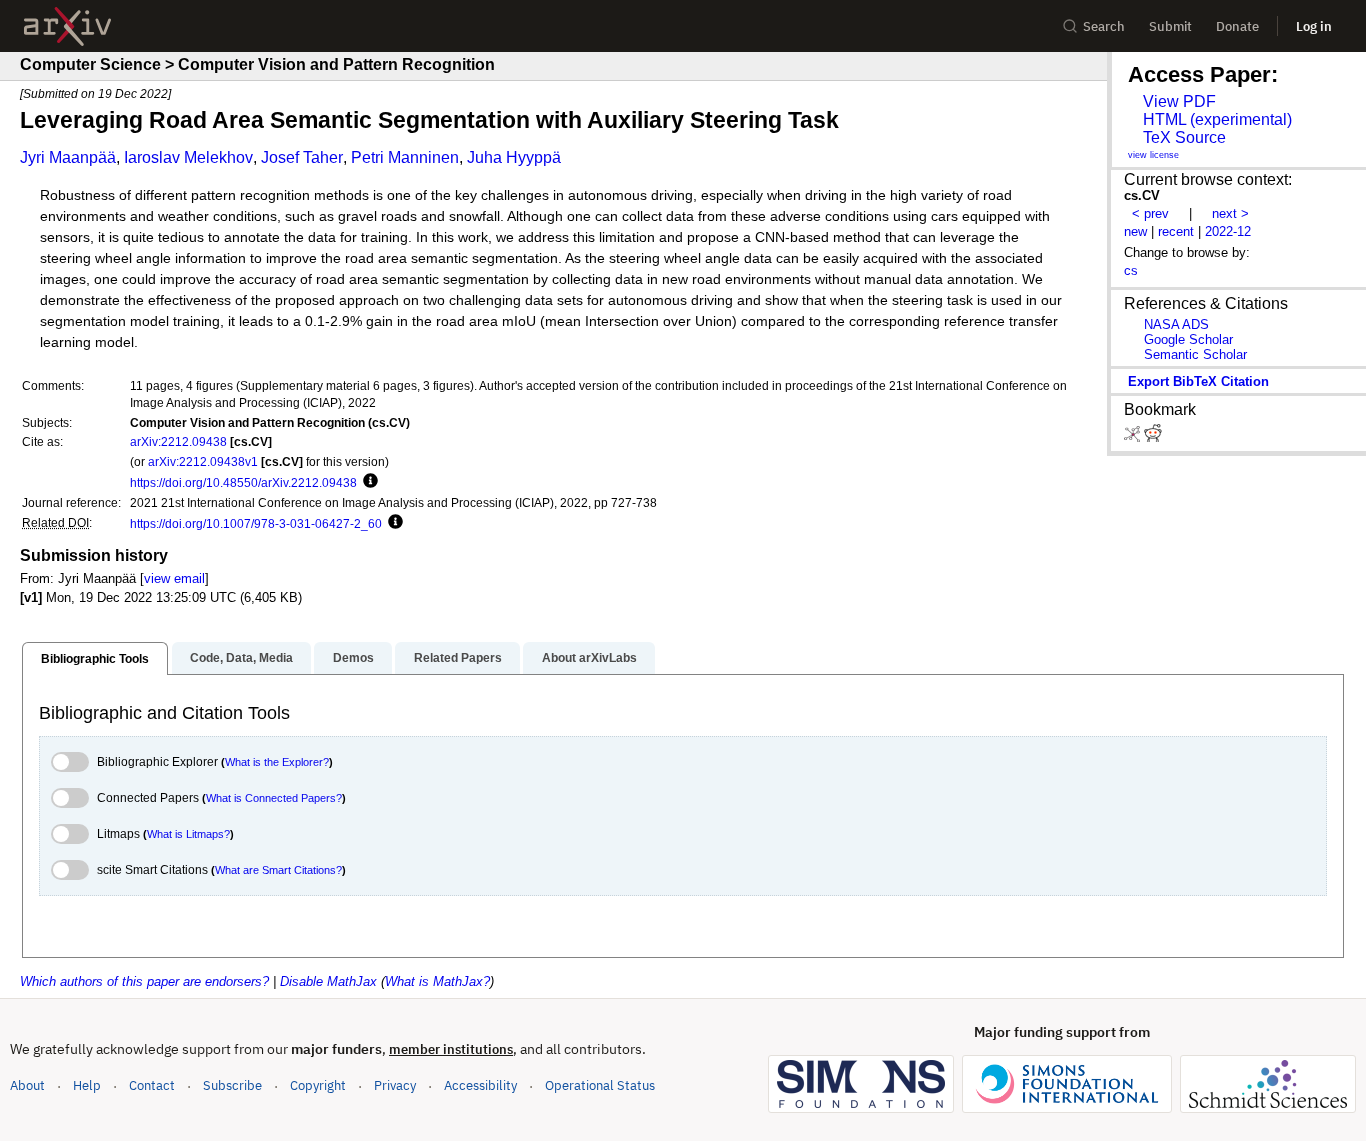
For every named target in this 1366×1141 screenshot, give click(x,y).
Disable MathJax (328, 981)
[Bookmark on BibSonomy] (1134, 437)
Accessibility (480, 1085)
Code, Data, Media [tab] (241, 658)
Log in (1314, 26)
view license (1153, 155)
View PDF (1179, 101)
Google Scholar (1188, 339)
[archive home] (67, 26)
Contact (152, 1085)
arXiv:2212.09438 (178, 441)
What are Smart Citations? (278, 870)
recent (1176, 231)
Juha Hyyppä (514, 157)
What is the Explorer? (277, 762)
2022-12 (1228, 231)
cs (1131, 270)
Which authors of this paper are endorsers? (144, 981)
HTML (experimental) (1217, 119)
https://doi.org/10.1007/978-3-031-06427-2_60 (256, 523)
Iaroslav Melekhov (188, 157)
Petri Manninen (405, 157)
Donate (1237, 26)
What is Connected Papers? (274, 798)
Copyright (318, 1085)
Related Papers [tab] (458, 658)
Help (87, 1085)
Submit (1170, 26)
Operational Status (600, 1085)
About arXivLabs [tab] (589, 658)
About (27, 1085)
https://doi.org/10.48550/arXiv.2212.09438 (243, 482)
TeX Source (1184, 137)
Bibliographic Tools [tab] (95, 659)
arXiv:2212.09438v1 (203, 461)
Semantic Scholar (1195, 354)
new (1135, 231)
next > (1230, 213)
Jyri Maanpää (68, 157)
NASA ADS (1176, 324)
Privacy (395, 1085)
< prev (1150, 213)
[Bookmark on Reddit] (1153, 437)
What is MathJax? (437, 981)
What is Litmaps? (188, 834)
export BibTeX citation (1198, 381)
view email (174, 578)
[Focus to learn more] (367, 482)
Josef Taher (302, 157)
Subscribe (232, 1085)
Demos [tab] (353, 658)
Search (1104, 26)
